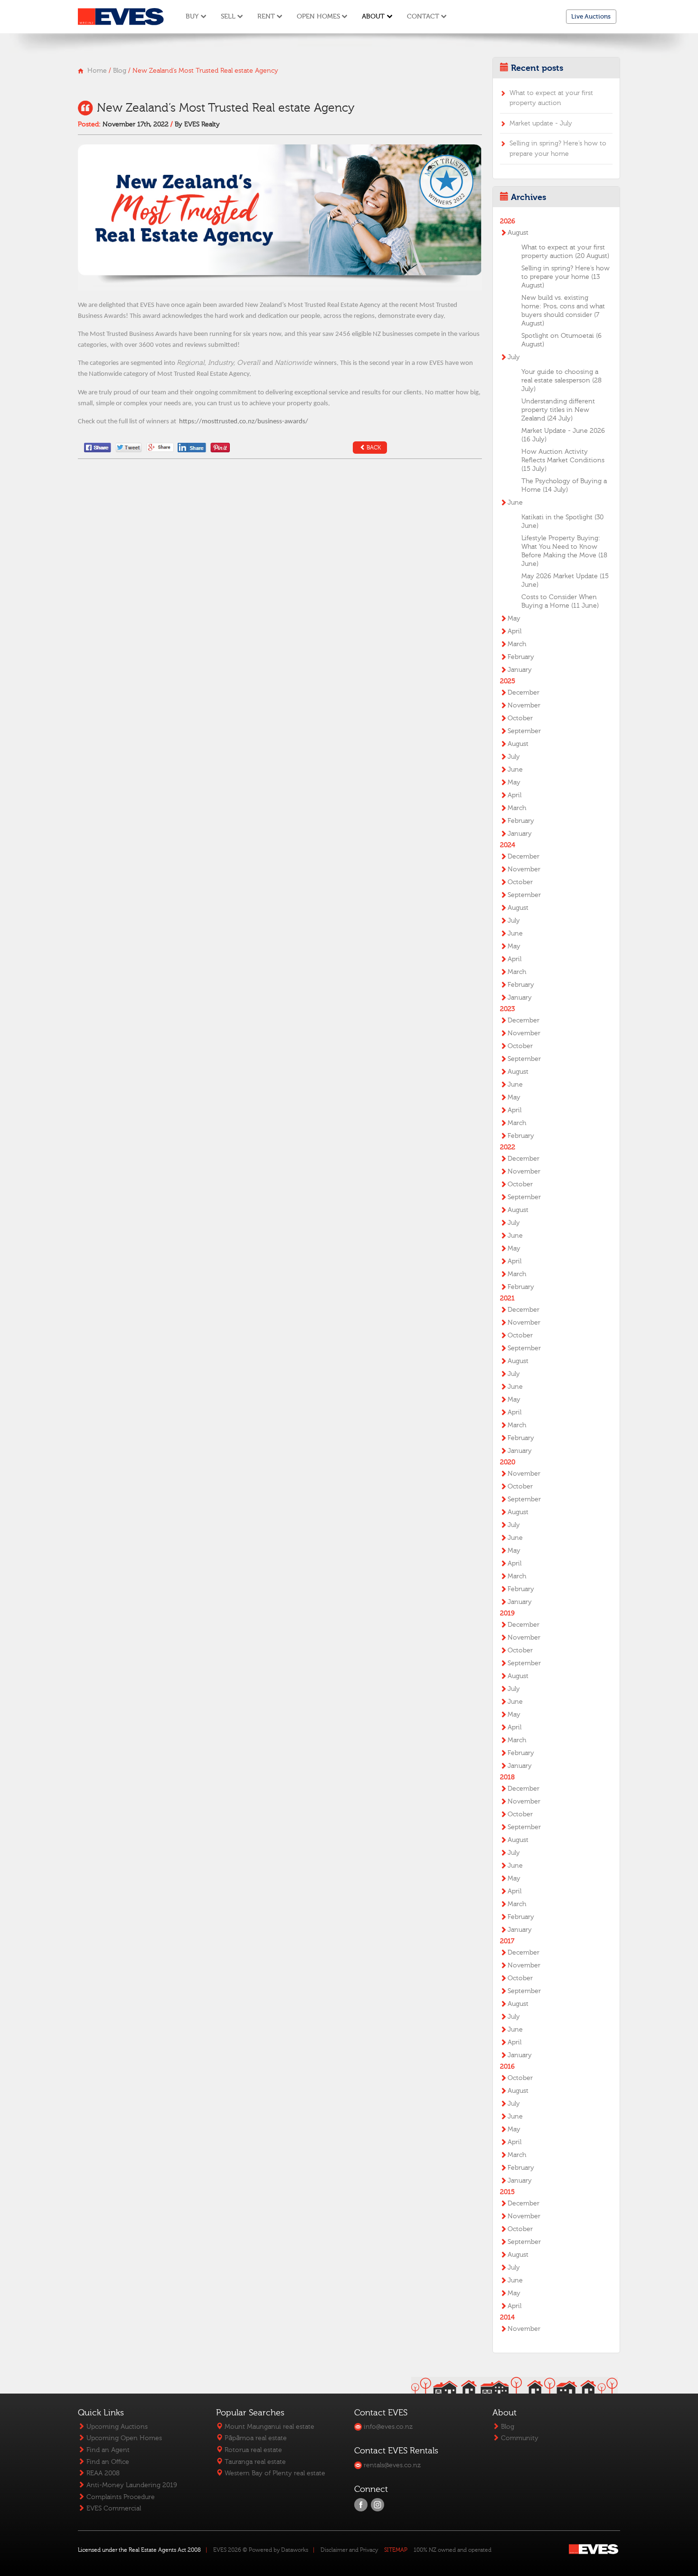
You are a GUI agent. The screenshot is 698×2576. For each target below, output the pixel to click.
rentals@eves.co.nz (391, 2465)
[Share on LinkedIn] (193, 447)
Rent (266, 16)
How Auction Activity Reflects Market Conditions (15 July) (563, 460)
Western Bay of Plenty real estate (274, 2473)
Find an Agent (107, 2450)
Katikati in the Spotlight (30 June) (562, 522)
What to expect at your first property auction (551, 98)
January (520, 670)
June (515, 503)
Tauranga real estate (254, 2462)
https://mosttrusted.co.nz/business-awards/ (244, 422)
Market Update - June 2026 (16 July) (563, 435)
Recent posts (537, 68)
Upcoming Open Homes (123, 2438)
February (521, 657)
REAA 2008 (102, 2473)
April (514, 631)
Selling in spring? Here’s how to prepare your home (558, 148)
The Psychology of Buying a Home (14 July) (564, 486)
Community (519, 2438)
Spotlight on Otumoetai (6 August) (561, 340)
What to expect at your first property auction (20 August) (565, 252)
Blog (120, 71)
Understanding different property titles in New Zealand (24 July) (558, 410)
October (520, 718)
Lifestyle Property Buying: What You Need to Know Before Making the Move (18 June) (564, 551)
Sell (228, 16)
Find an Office (107, 2462)
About (373, 16)
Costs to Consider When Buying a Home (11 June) (560, 601)
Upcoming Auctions (116, 2427)
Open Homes (318, 16)
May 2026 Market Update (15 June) (565, 581)
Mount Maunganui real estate (269, 2427)
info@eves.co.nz (387, 2427)
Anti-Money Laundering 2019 (131, 2485)
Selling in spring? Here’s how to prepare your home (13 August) (566, 277)
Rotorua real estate (252, 2450)
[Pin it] (220, 447)
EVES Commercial (113, 2508)
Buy (192, 16)
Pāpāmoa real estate (255, 2438)
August (518, 233)
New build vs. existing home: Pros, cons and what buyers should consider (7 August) (563, 311)
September (524, 731)
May (514, 619)
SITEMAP (396, 2550)
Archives (528, 197)
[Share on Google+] (160, 447)
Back (374, 448)
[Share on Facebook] (98, 447)
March (517, 644)
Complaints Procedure (120, 2497)
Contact (423, 16)
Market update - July (541, 123)
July (514, 357)
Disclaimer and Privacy (349, 2550)
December (523, 693)
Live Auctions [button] (591, 16)
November (524, 706)
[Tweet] (129, 447)
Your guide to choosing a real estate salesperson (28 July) (561, 381)
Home (97, 71)
